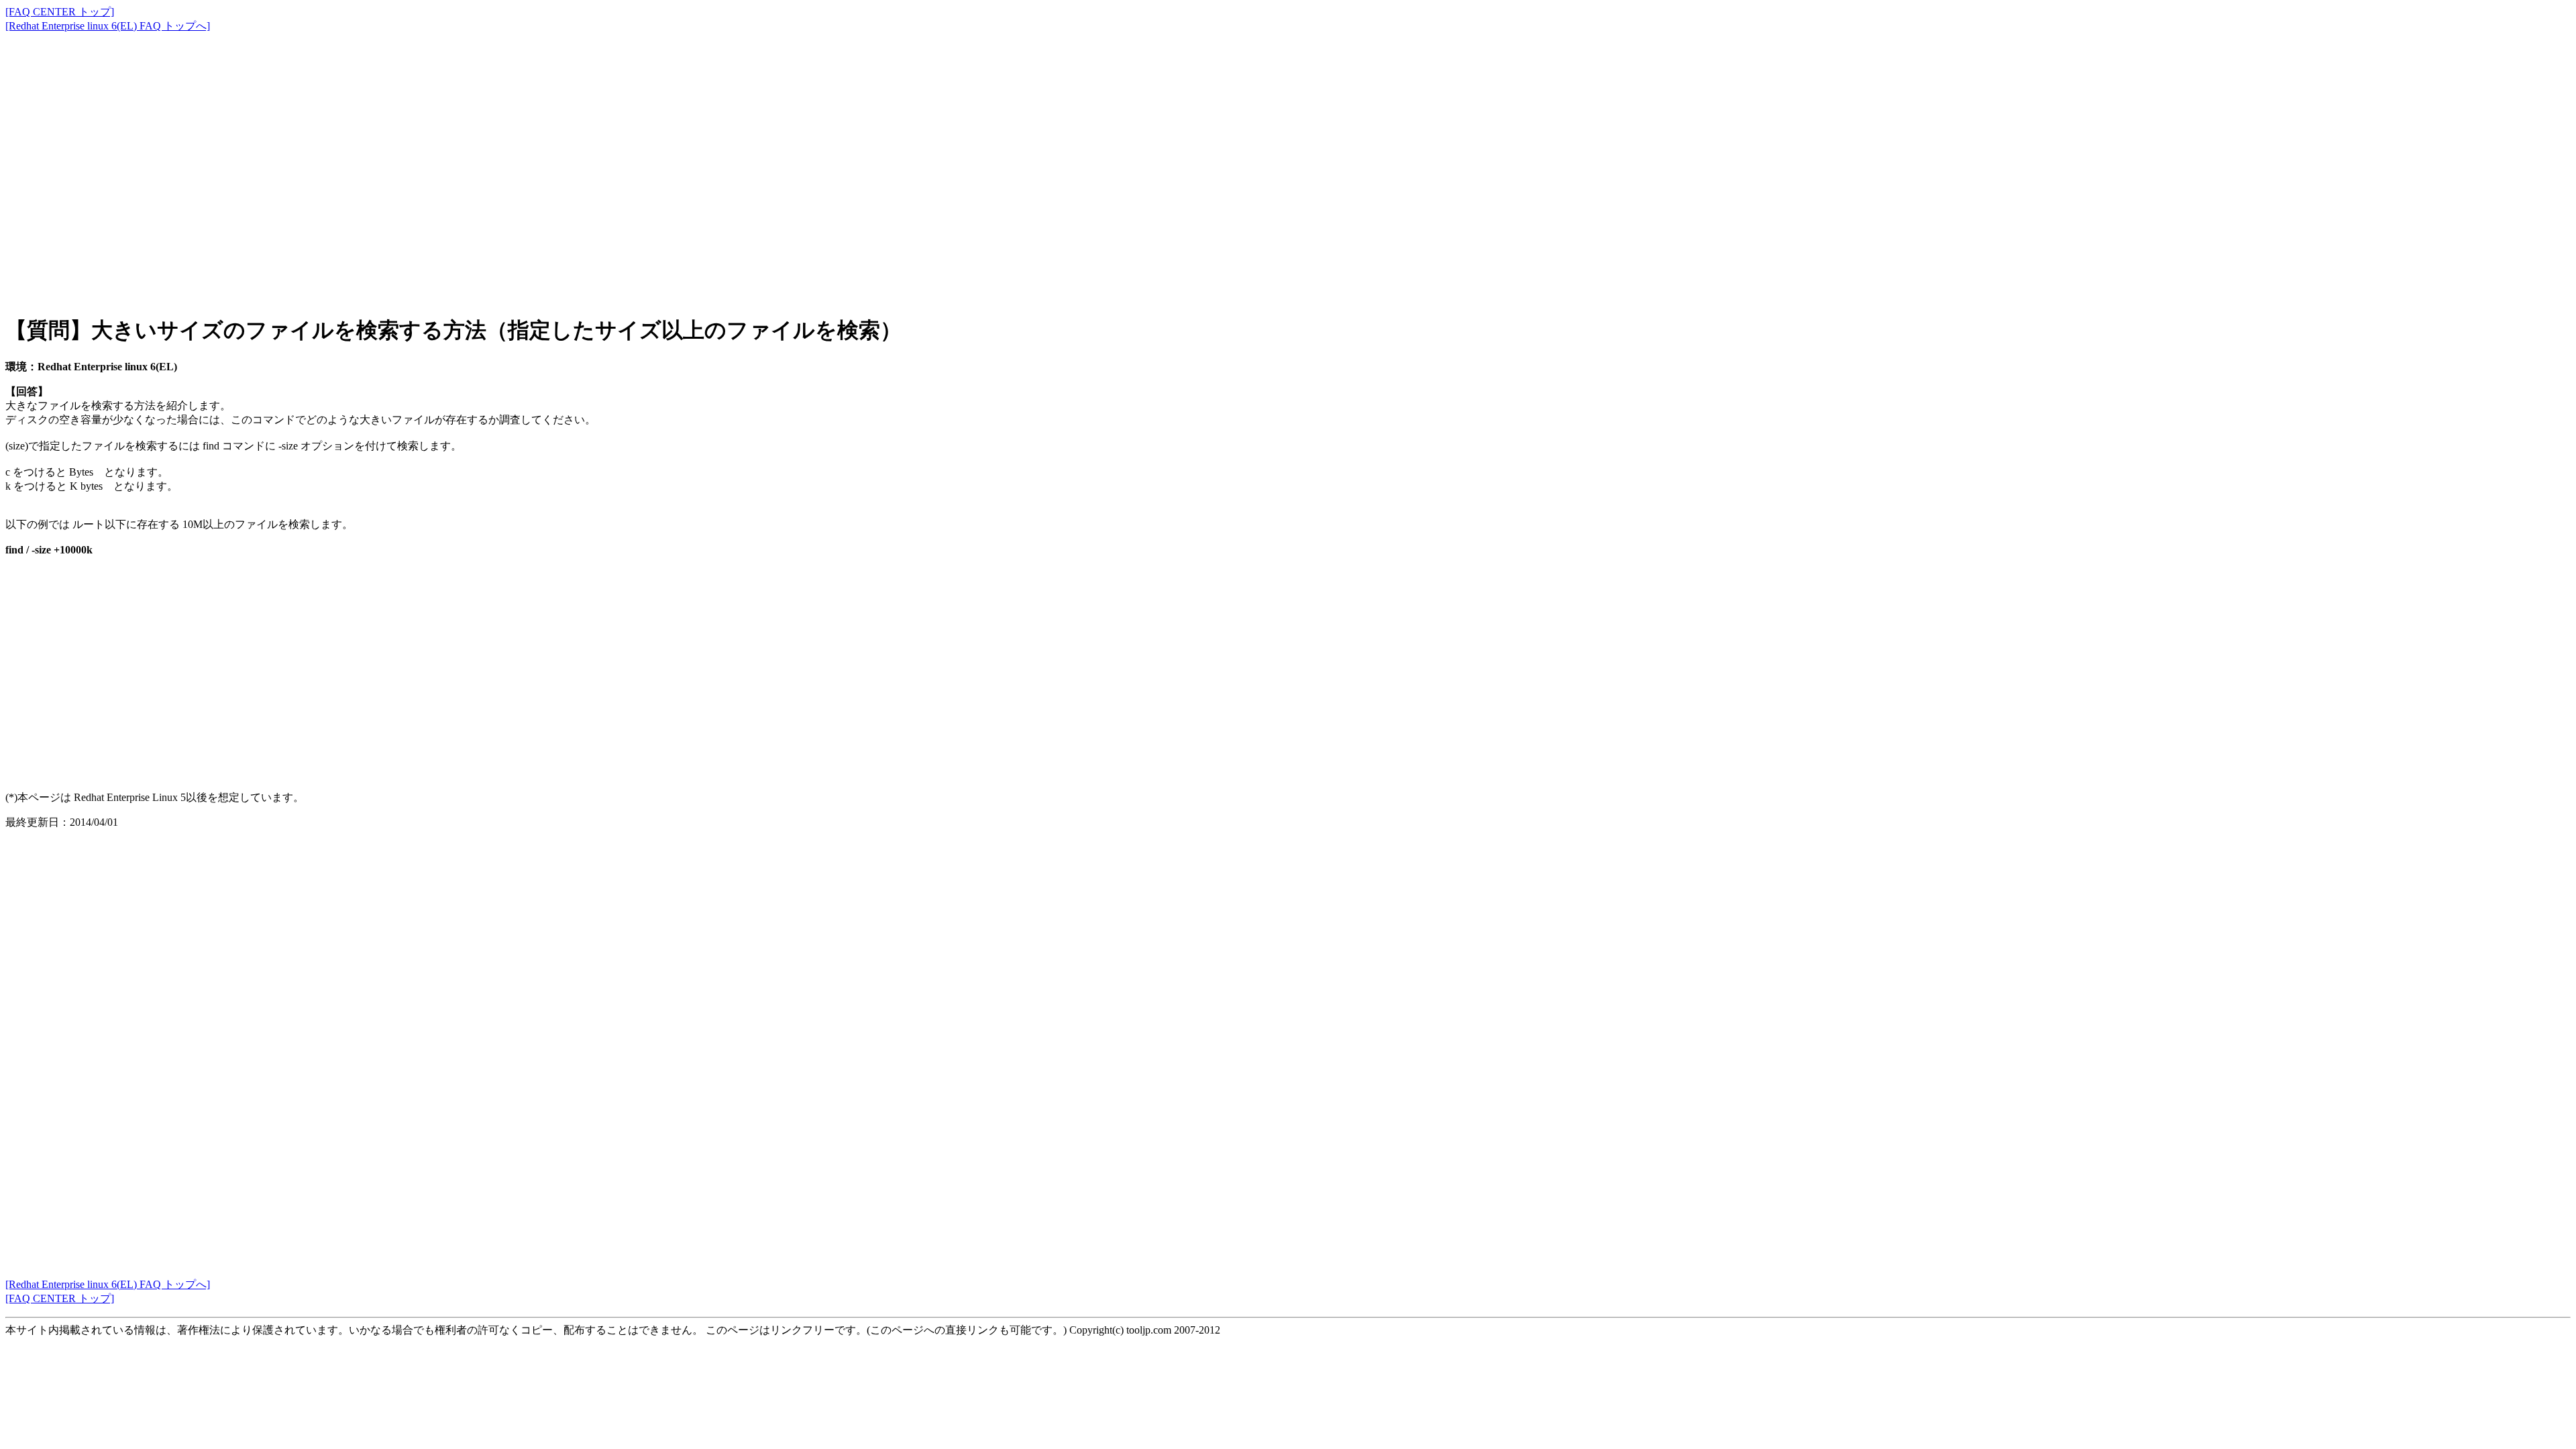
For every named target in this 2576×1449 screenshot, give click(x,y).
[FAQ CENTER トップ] (60, 12)
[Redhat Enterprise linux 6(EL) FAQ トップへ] (108, 26)
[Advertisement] (408, 161)
